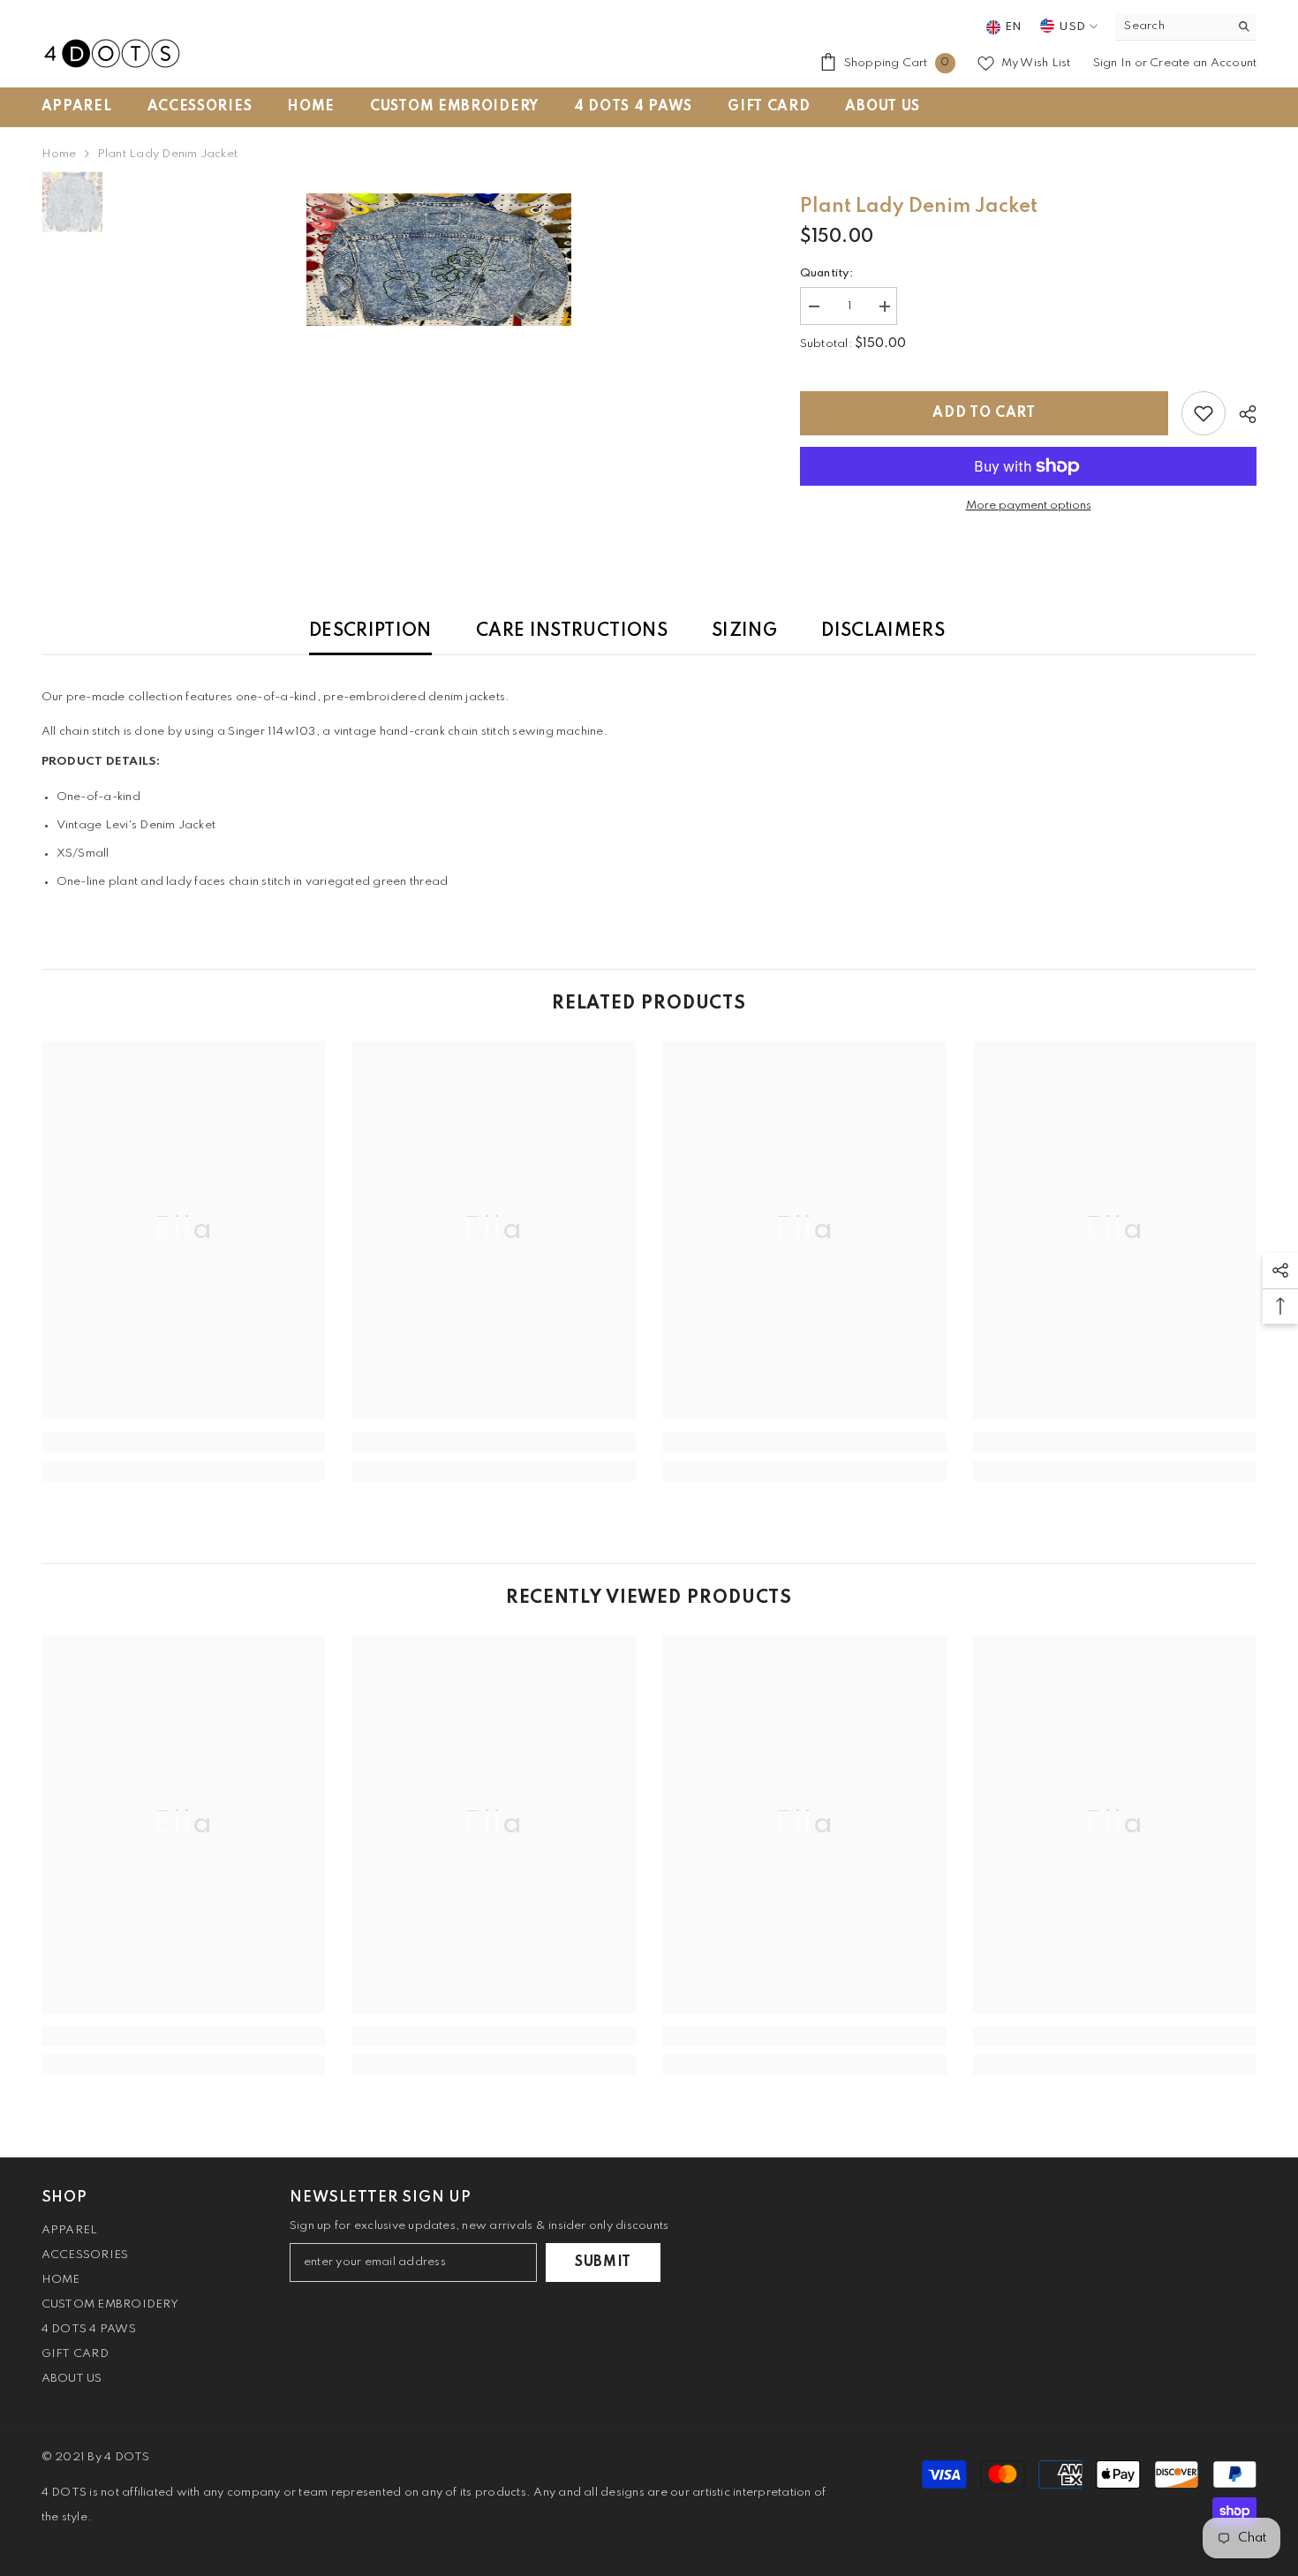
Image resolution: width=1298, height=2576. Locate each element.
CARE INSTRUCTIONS (572, 631)
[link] (184, 1442)
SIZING (744, 631)
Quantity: (826, 273)
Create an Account (1203, 63)
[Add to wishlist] (1204, 413)
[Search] (1186, 27)
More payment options (1029, 506)
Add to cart (984, 413)
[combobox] (1172, 26)
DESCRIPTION (370, 631)
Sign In (1114, 63)
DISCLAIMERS (883, 631)
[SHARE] (1241, 414)
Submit (603, 2262)
